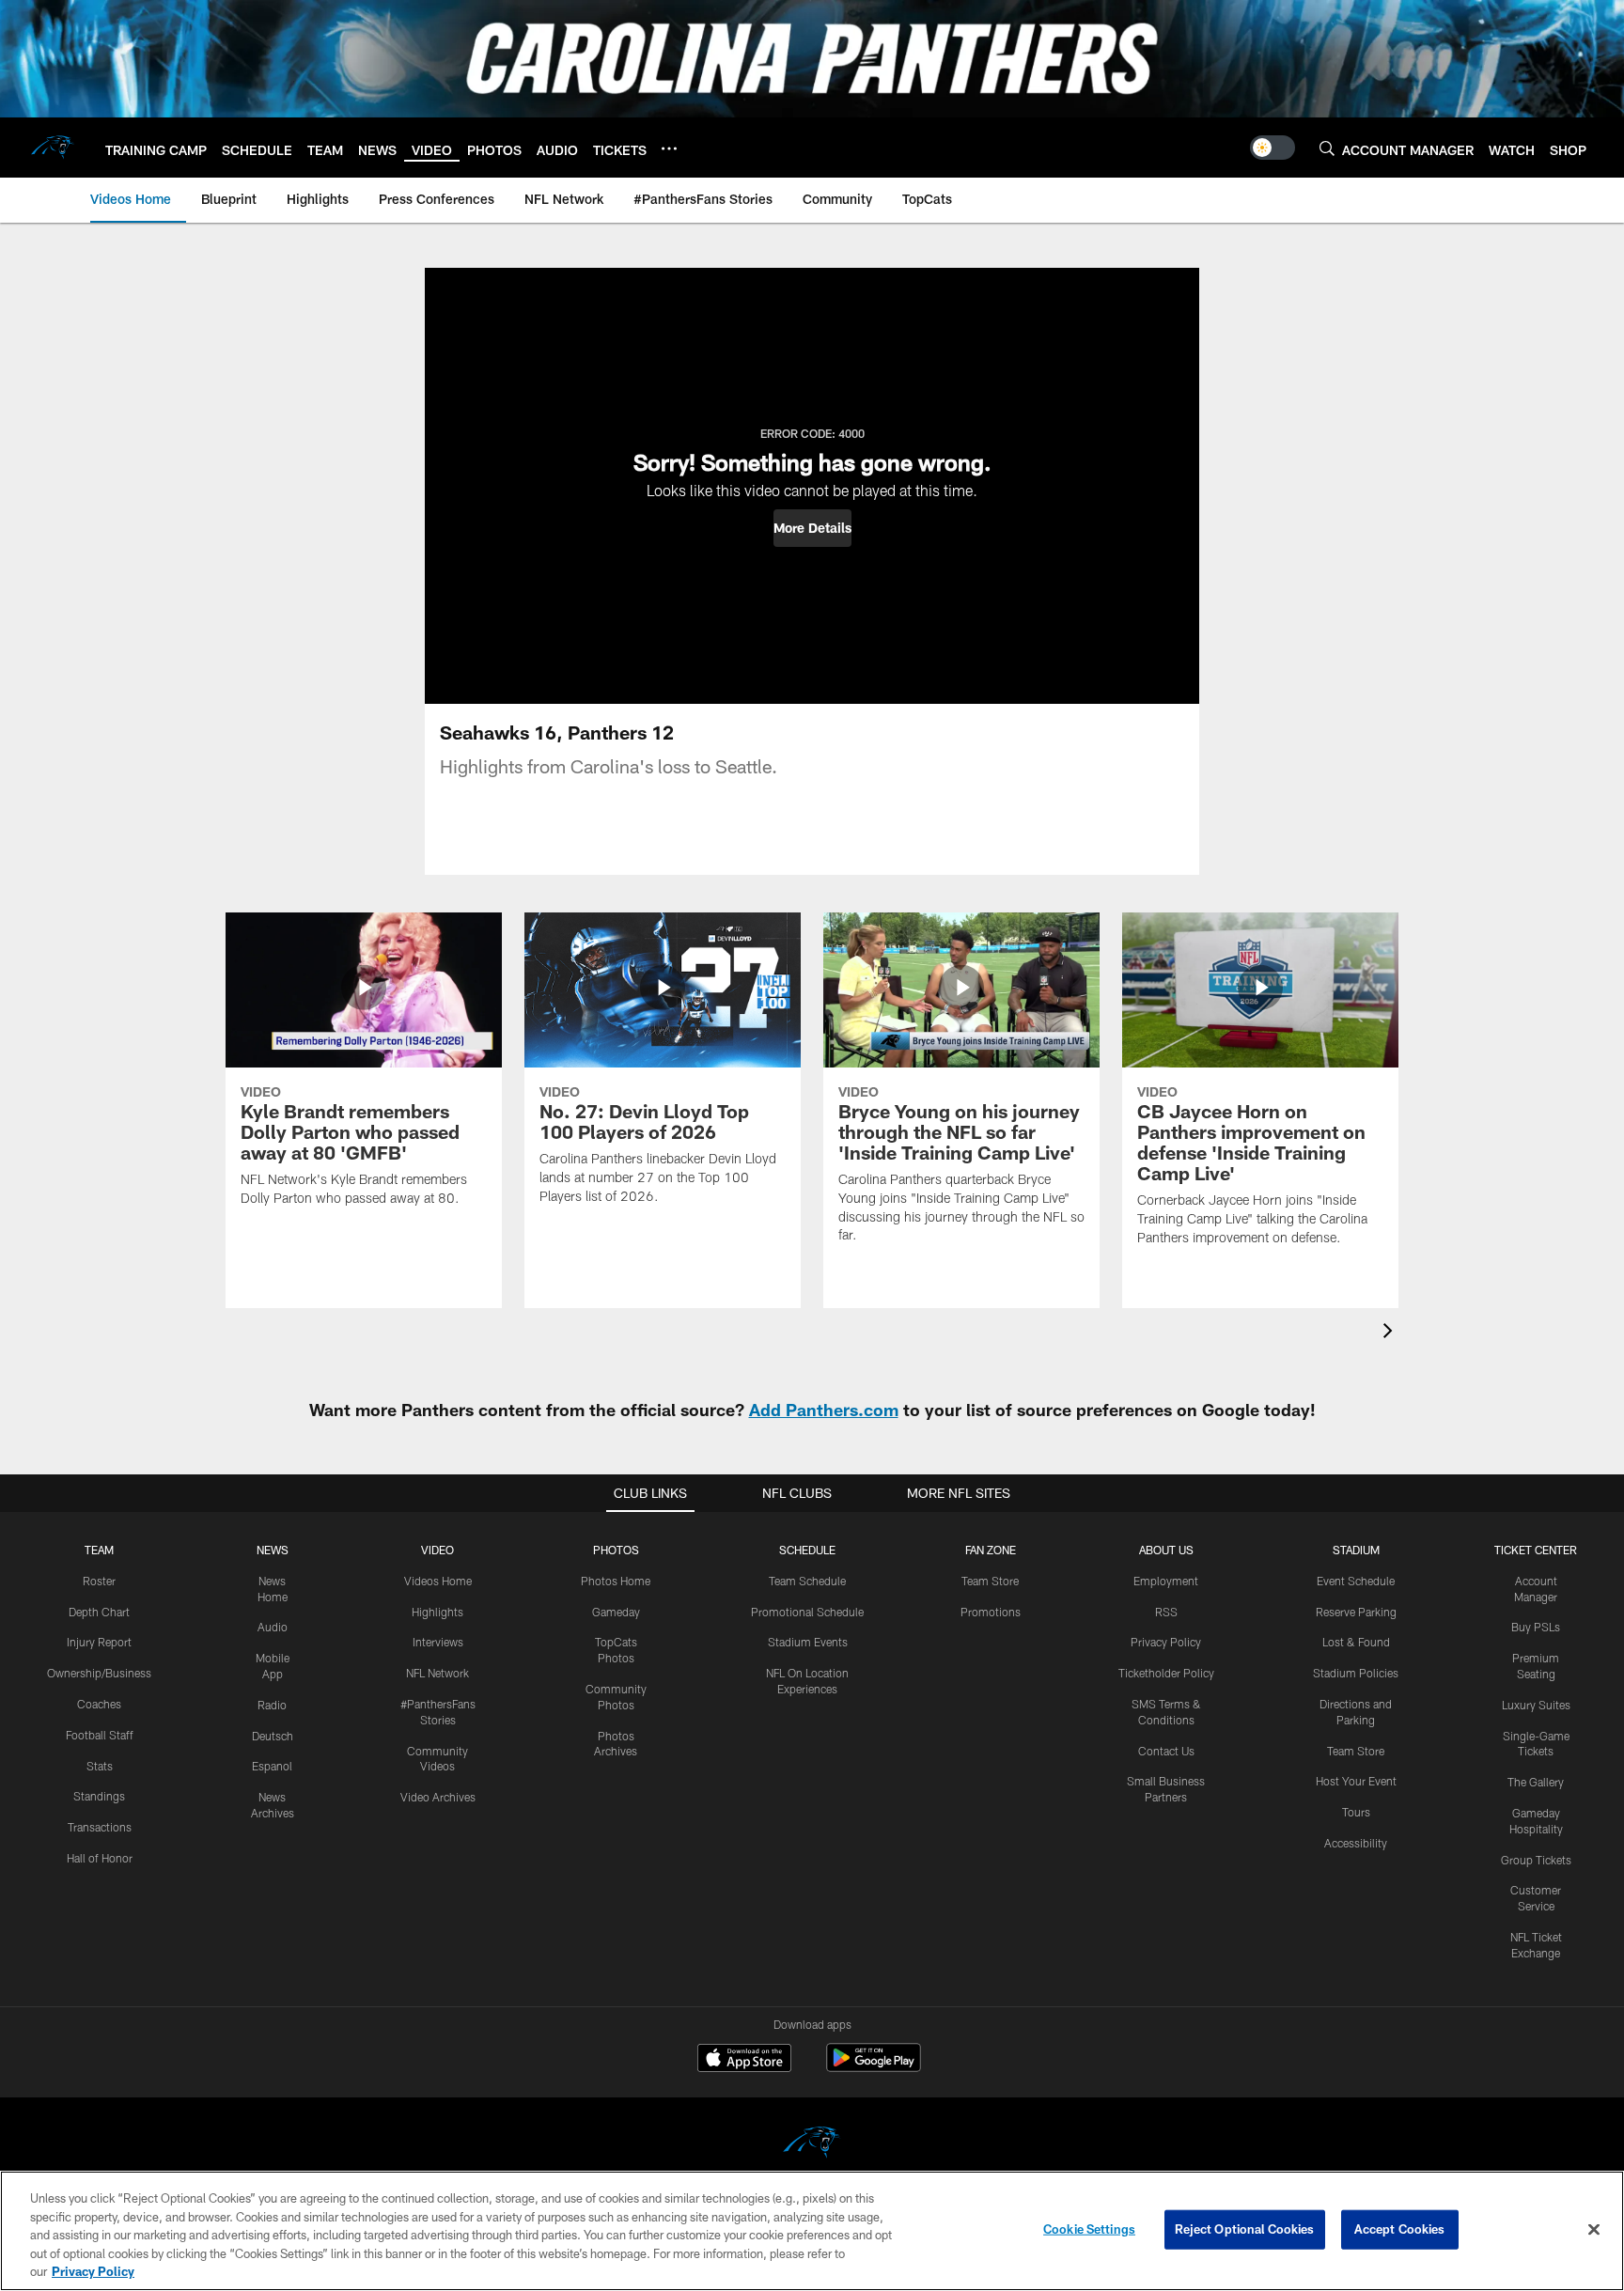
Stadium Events (808, 1642)
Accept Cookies (1400, 2229)
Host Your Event (1356, 1781)
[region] (812, 2231)
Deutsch (273, 1736)
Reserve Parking (1356, 1612)
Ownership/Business (99, 1673)
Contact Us (1166, 1751)
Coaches (99, 1704)
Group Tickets (1536, 1860)
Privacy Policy (1166, 1642)
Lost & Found (1356, 1642)
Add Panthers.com (824, 1410)
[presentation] (1391, 1333)
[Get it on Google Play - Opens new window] (874, 2067)
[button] (812, 528)
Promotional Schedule (807, 1612)
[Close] (1594, 2230)
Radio (272, 1705)
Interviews (438, 1642)
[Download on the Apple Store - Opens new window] (744, 2060)
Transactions (100, 1827)
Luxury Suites (1536, 1705)
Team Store (990, 1581)
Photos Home (616, 1581)
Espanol (272, 1766)
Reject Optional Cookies (1245, 2229)
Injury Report (99, 1642)
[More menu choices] (669, 148)
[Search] (1327, 148)
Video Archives (438, 1797)
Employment (1166, 1581)
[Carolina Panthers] (812, 2145)
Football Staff (100, 1735)
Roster (99, 1581)
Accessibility (1356, 1843)
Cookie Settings (1089, 2229)
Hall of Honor (100, 1858)
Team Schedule (807, 1581)
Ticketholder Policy (1166, 1673)
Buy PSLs (1536, 1627)
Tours (1356, 1812)
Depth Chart (99, 1612)
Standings (99, 1796)
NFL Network (437, 1673)
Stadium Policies (1356, 1673)
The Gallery (1536, 1782)
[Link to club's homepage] (53, 148)
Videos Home (438, 1581)
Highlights (437, 1612)
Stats (100, 1766)
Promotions (991, 1612)
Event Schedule (1356, 1581)
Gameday (616, 1612)
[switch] (1273, 148)
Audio (273, 1627)
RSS (1166, 1612)
